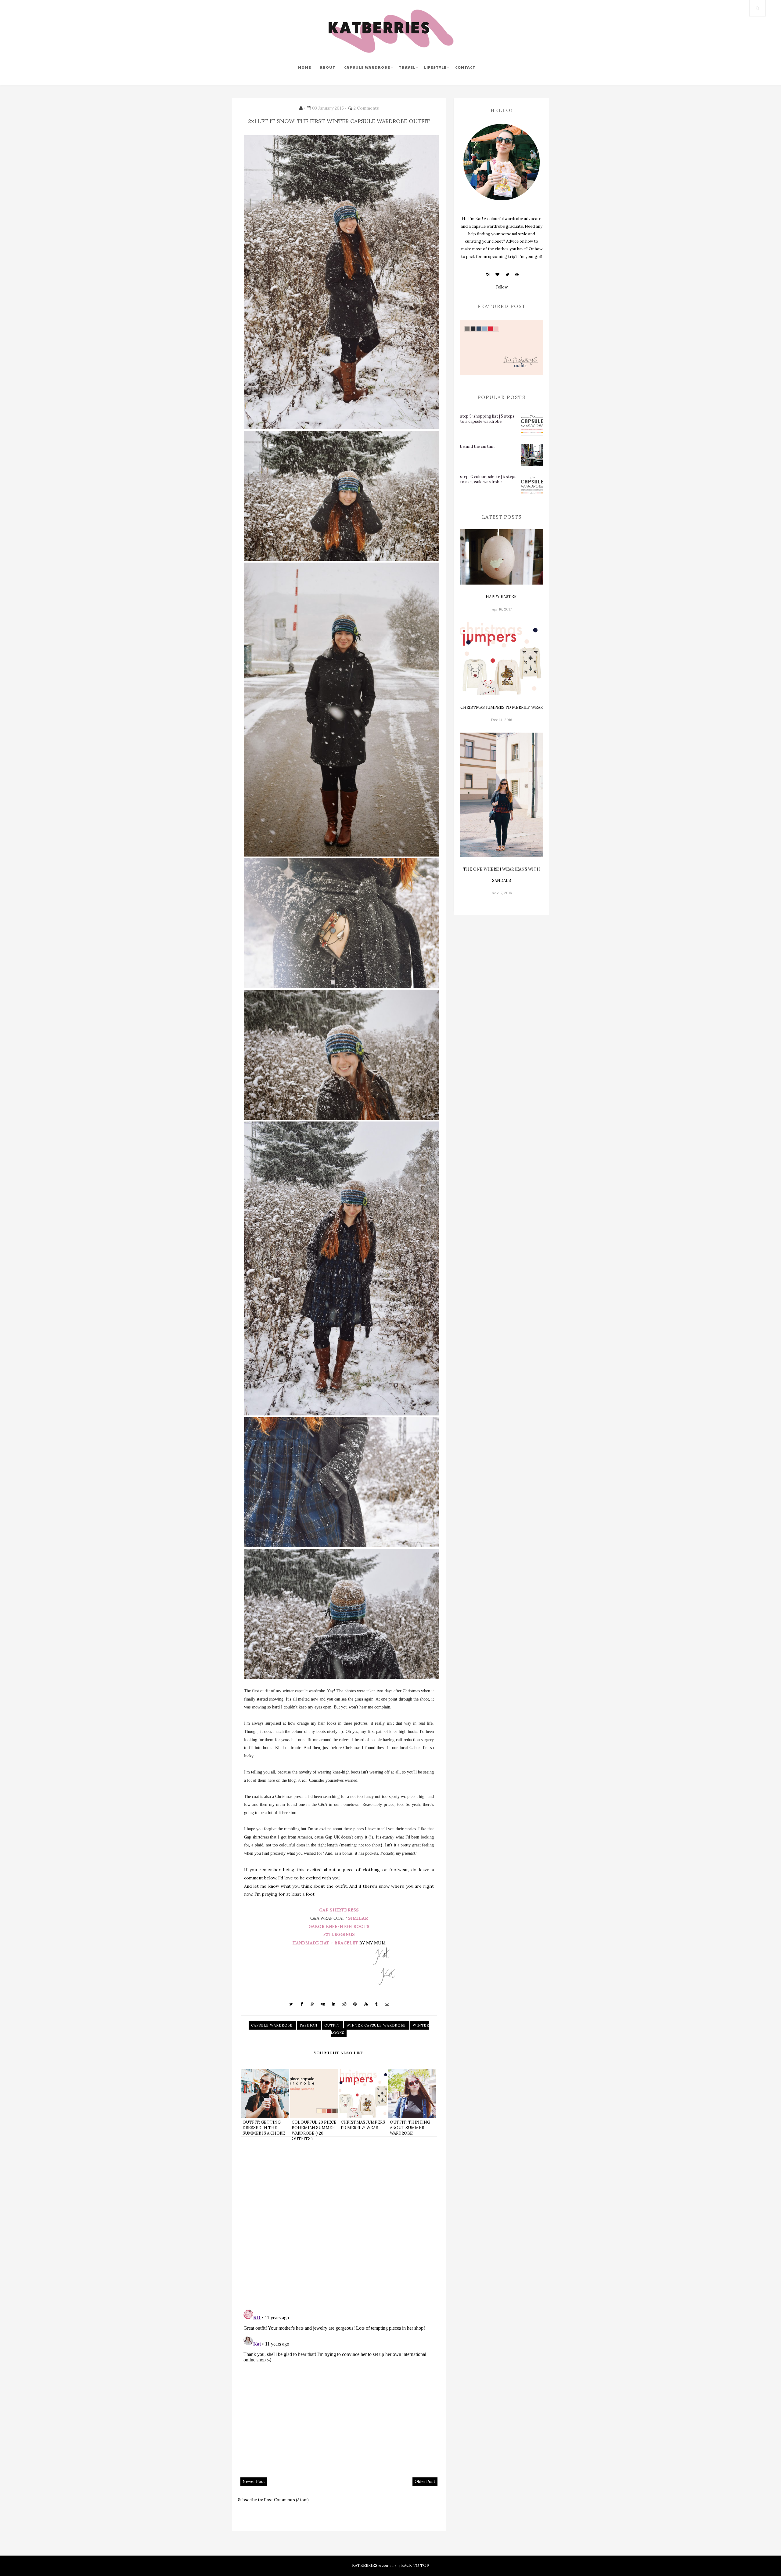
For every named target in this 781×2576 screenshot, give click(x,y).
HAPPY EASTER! (502, 597)
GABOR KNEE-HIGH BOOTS (339, 1926)
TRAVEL (407, 67)
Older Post (425, 2482)
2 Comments (366, 108)
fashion (309, 2025)
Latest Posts (502, 517)
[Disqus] (339, 2226)
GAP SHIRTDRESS (339, 1910)
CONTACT (465, 67)
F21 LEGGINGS (339, 1934)
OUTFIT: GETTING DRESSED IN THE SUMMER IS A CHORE (264, 2128)
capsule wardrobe (272, 2025)
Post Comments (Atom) (286, 2500)
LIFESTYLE (435, 67)
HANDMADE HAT (311, 1943)
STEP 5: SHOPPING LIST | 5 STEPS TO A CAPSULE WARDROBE (487, 419)
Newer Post (254, 2482)
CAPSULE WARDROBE (367, 67)
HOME (305, 67)
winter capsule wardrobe (377, 2025)
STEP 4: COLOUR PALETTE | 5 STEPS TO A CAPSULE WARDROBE (488, 479)
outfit (333, 2025)
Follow (502, 287)
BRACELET (346, 1943)
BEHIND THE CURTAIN (477, 446)
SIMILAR (358, 1918)
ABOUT (328, 67)
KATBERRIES (365, 2565)
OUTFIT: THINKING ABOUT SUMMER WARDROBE (410, 2128)
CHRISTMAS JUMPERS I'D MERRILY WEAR (363, 2125)
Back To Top (415, 2565)
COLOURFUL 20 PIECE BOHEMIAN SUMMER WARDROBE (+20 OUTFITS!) (314, 2131)
